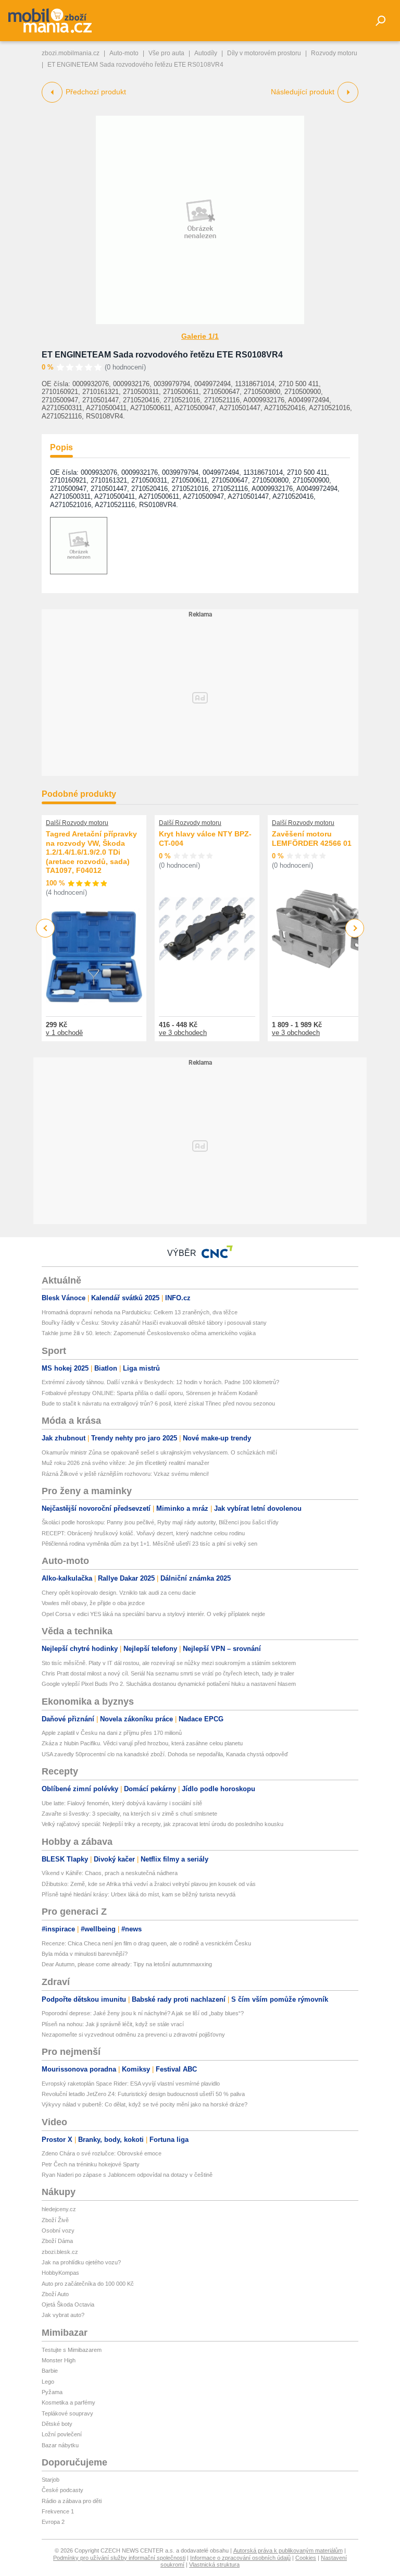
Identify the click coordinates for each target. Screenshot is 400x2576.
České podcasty (63, 2490)
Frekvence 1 (58, 2511)
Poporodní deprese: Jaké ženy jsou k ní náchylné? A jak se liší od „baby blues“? (143, 2013)
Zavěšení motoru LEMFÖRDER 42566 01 (312, 839)
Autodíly (206, 53)
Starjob (51, 2480)
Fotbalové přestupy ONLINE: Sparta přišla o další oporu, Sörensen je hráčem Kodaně (150, 1393)
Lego (48, 2382)
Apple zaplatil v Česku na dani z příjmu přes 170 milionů (112, 1733)
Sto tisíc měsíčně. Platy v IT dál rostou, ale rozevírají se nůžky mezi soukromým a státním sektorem (169, 1663)
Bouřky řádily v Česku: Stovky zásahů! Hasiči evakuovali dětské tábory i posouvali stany (154, 1323)
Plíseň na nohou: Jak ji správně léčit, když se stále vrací (113, 2024)
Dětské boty (57, 2424)
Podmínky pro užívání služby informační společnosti (119, 2558)
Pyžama (52, 2392)
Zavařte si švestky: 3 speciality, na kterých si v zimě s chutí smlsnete (129, 1814)
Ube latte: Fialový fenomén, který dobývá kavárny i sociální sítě (122, 1803)
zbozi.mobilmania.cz (71, 53)
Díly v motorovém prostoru (264, 53)
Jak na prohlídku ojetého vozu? (81, 2262)
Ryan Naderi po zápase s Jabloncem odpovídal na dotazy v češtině (127, 2175)
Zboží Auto (55, 2294)
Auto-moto (124, 53)
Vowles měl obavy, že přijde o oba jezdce (93, 1603)
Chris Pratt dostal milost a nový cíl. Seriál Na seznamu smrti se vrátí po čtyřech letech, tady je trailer (168, 1673)
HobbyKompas (60, 2273)
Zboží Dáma (57, 2241)
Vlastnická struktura (214, 2565)
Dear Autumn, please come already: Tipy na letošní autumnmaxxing (127, 1964)
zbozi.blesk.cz (60, 2252)
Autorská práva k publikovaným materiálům (288, 2550)
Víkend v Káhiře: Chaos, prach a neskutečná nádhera (110, 1873)
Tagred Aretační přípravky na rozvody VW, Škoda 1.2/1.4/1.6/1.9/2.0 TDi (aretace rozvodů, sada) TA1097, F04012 (91, 852)
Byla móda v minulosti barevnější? (85, 1954)
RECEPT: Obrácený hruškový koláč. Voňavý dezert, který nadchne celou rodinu (143, 1533)
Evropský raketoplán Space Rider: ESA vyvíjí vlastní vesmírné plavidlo (131, 2084)
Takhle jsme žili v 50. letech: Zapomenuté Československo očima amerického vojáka (149, 1333)
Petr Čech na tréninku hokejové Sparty (91, 2164)
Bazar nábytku (60, 2445)
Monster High (59, 2360)
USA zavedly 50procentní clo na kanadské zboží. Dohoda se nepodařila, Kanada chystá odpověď (165, 1754)
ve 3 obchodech (183, 1033)
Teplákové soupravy (67, 2413)
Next (355, 928)
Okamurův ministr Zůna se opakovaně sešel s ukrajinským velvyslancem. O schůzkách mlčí (159, 1452)
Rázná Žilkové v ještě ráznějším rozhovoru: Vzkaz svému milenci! (125, 1474)
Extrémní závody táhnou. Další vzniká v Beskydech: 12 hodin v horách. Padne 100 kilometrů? (160, 1382)
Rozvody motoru (334, 53)
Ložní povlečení (62, 2434)
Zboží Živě (55, 2220)
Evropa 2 (53, 2522)
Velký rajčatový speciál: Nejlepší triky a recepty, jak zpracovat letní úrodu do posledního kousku (162, 1824)
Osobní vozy (58, 2230)
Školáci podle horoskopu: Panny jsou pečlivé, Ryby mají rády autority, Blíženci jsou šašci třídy (160, 1522)
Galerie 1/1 (200, 336)
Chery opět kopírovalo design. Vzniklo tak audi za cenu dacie (119, 1593)
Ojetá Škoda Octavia (68, 2304)
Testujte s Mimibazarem (72, 2350)
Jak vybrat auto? (63, 2315)
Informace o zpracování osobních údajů (240, 2558)
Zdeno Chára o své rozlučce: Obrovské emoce (102, 2153)
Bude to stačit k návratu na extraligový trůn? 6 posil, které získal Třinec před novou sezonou (158, 1403)
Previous (46, 928)
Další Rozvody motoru (77, 823)
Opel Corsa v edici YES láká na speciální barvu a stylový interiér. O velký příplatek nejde (153, 1614)
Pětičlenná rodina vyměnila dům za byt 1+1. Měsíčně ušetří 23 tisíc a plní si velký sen (149, 1544)
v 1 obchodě (64, 1033)
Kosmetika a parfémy (68, 2402)
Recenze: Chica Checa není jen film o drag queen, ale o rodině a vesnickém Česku (146, 1943)
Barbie (50, 2371)
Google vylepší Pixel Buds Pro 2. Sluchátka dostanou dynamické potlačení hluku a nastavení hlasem (169, 1684)
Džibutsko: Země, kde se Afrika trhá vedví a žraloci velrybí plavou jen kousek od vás (149, 1884)
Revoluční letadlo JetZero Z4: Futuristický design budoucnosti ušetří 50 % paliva (143, 2094)
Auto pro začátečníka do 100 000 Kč (88, 2284)
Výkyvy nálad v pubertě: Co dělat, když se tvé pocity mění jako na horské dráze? (145, 2104)
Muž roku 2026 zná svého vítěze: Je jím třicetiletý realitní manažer (126, 1463)
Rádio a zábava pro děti (72, 2501)
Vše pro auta (166, 53)
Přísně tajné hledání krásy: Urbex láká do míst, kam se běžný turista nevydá (139, 1894)
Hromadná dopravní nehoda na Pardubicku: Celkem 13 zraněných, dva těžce (140, 1312)
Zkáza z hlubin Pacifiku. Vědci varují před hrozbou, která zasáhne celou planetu (142, 1743)
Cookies (306, 2558)
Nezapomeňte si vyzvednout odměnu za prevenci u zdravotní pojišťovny (133, 2035)
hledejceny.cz (59, 2209)
